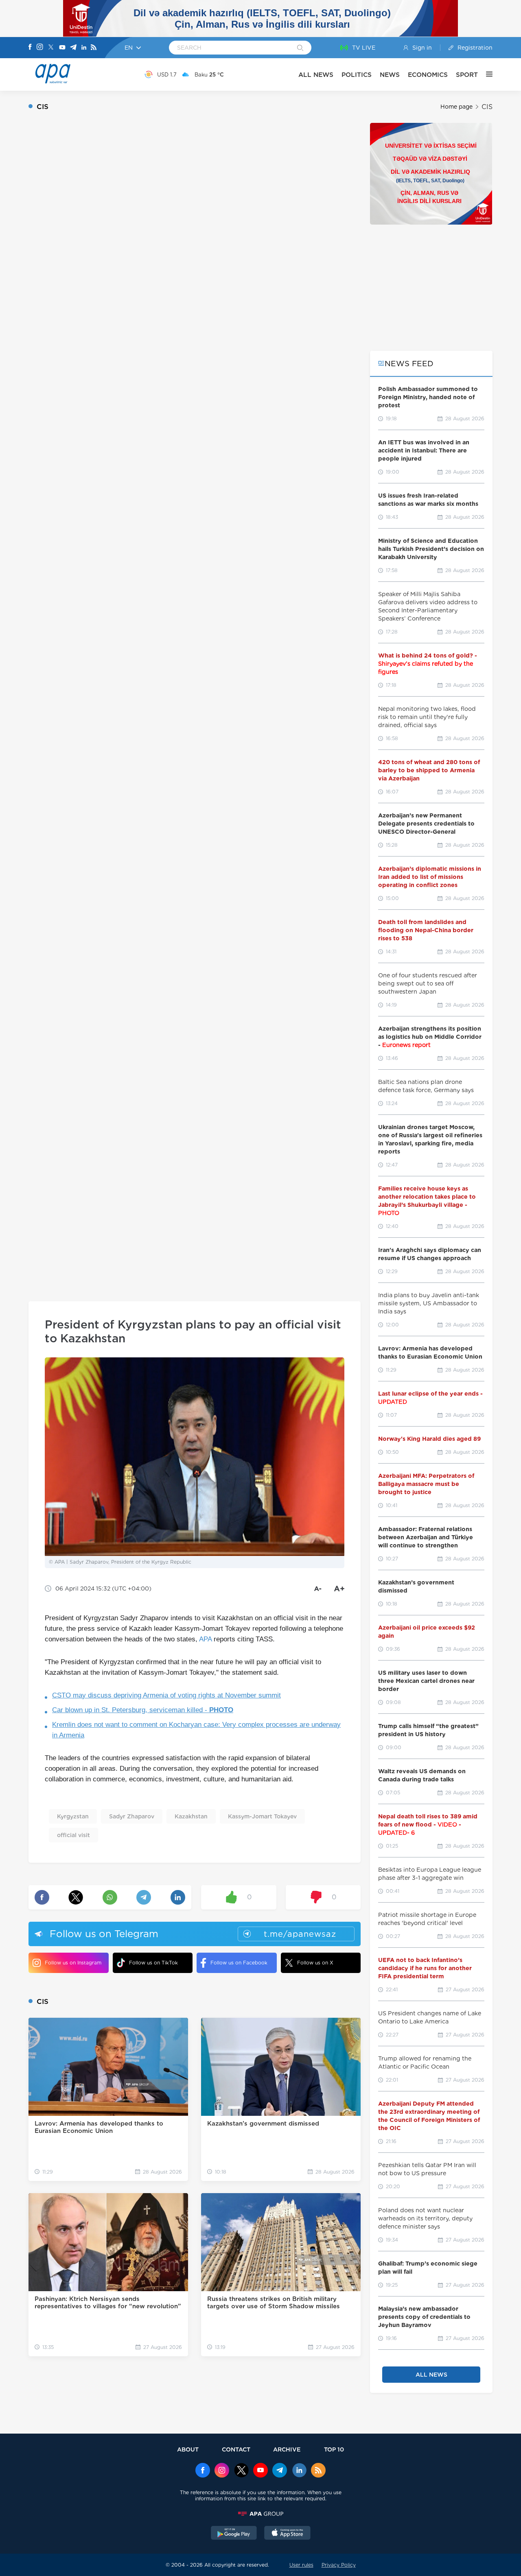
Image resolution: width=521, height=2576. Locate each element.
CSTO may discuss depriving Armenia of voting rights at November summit (166, 1695)
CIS (487, 107)
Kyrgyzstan (73, 1816)
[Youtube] (62, 48)
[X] (51, 48)
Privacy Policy (339, 2565)
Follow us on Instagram (73, 1963)
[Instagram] (40, 48)
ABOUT (188, 2449)
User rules (301, 2565)
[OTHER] (485, 74)
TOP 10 (334, 2449)
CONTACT (236, 2449)
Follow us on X (315, 1963)
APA (205, 1639)
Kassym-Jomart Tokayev (262, 1816)
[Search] (300, 48)
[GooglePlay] (234, 2534)
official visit (73, 1835)
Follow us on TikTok (153, 1963)
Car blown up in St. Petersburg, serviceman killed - (143, 1710)
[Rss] (94, 48)
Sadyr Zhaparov (132, 1816)
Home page (456, 107)
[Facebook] (30, 48)
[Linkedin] (84, 48)
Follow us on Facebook (239, 1963)
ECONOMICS (428, 75)
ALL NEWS (316, 75)
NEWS (390, 75)
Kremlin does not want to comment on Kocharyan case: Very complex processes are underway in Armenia (196, 1730)
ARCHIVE (287, 2449)
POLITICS (357, 75)
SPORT (467, 75)
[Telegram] (73, 48)
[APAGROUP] (260, 2514)
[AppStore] (287, 2534)
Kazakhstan (191, 1816)
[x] (241, 2471)
